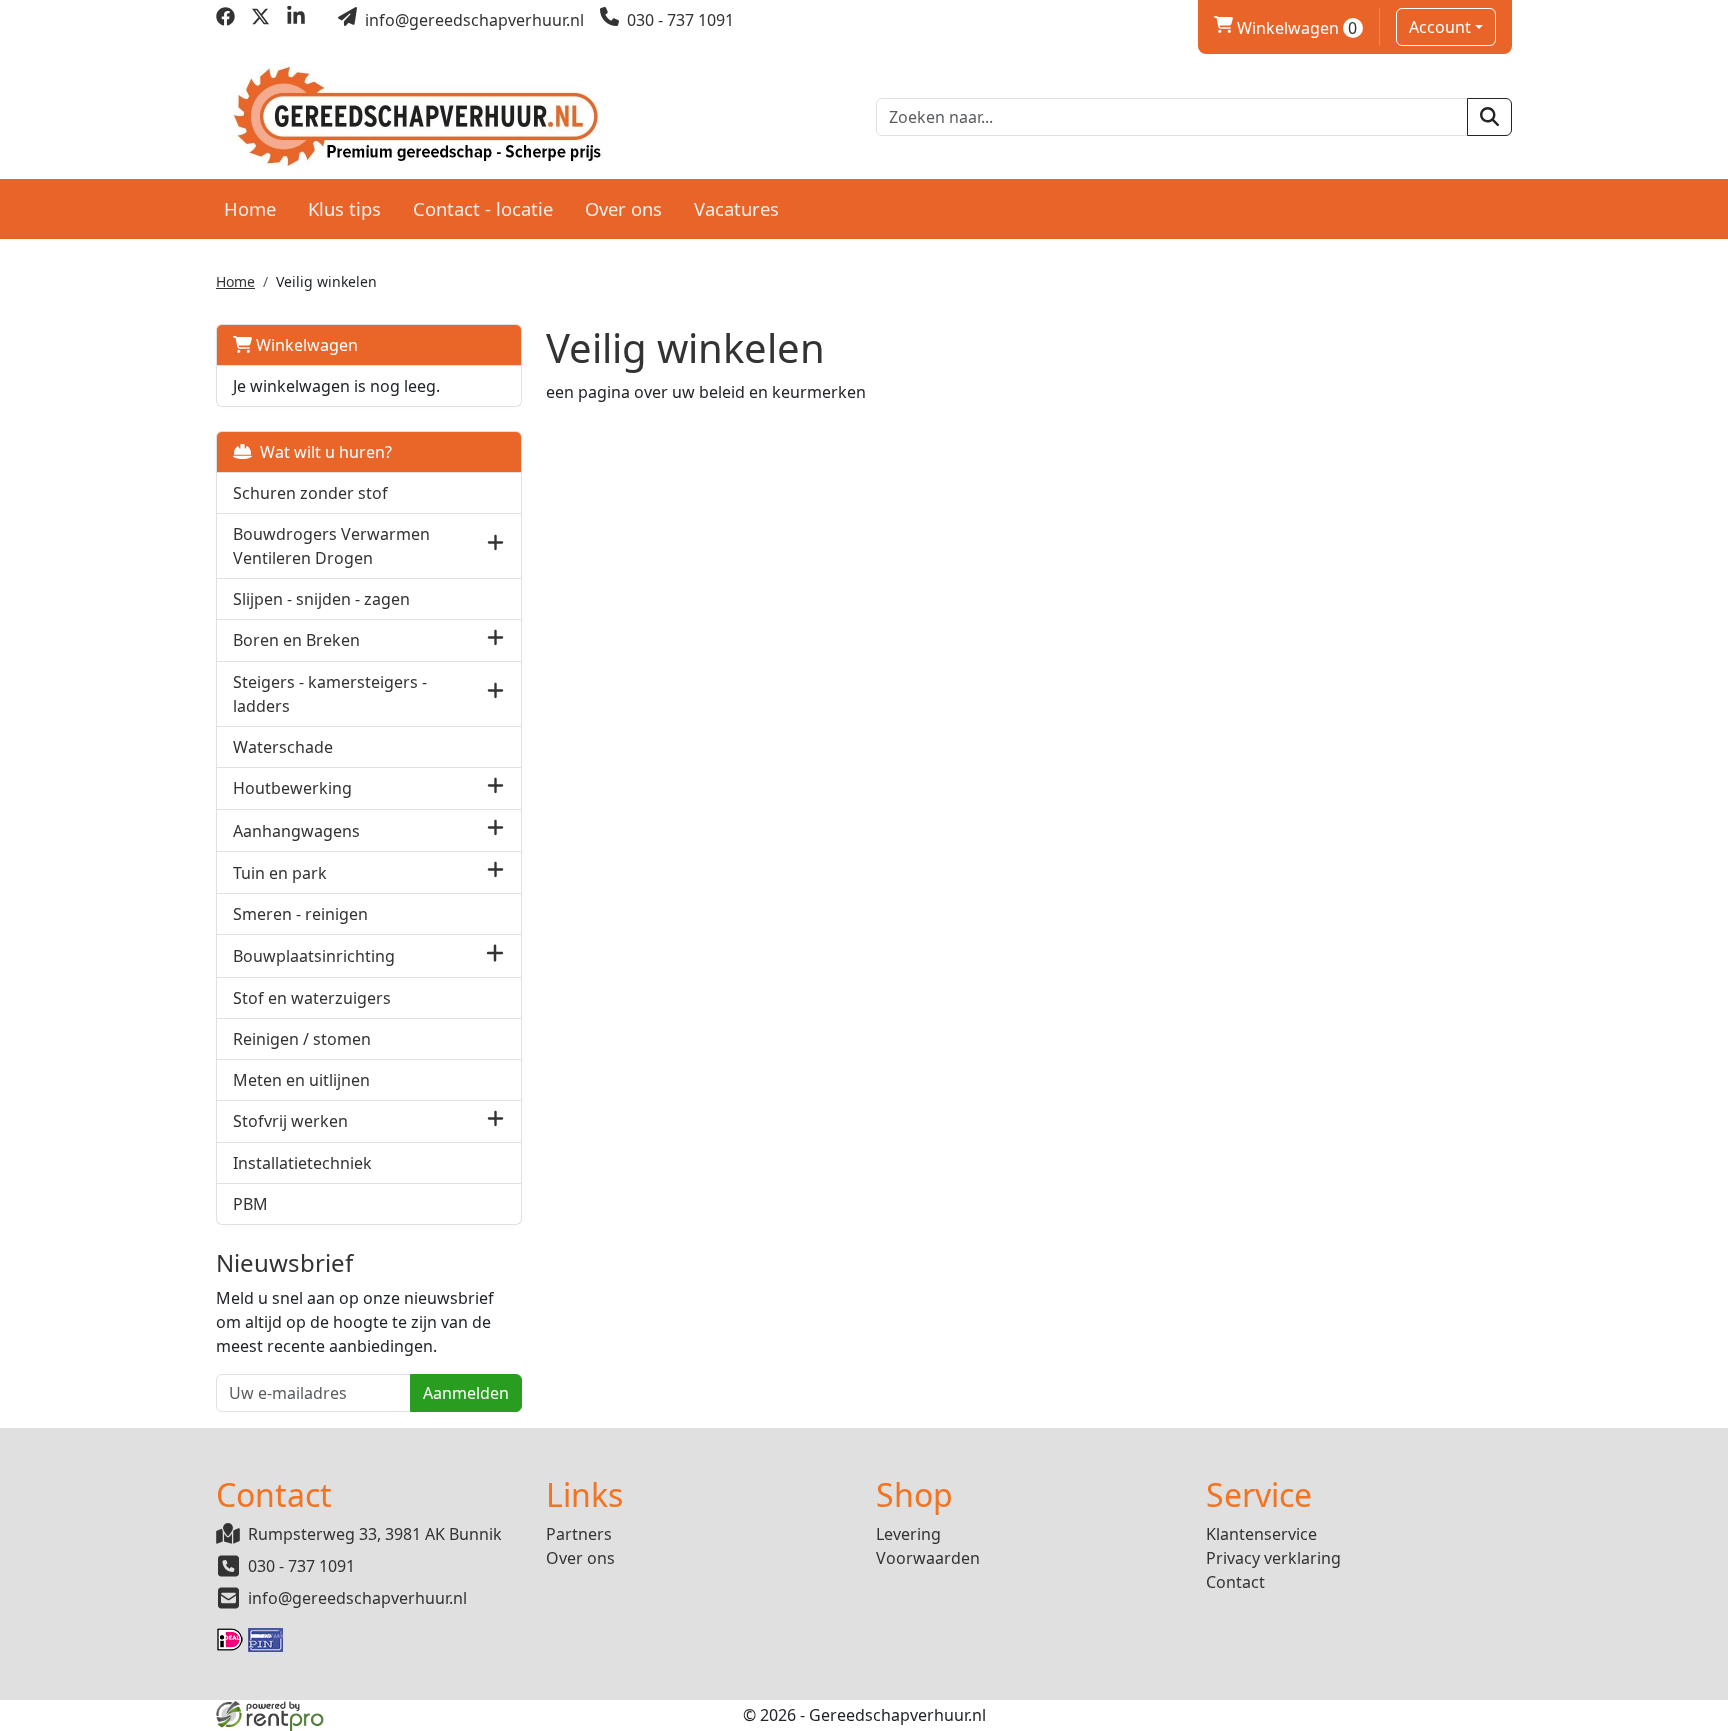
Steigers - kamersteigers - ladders (330, 694)
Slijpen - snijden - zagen (321, 599)
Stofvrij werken (290, 1121)
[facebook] (225, 20)
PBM (250, 1204)
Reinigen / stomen (302, 1039)
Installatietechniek (302, 1163)
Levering (908, 1534)
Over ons (623, 208)
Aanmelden (466, 1393)
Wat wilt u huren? (322, 452)
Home (250, 208)
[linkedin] (295, 20)
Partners (579, 1534)
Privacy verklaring (1273, 1558)
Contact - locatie (483, 208)
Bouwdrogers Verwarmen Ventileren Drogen (331, 546)
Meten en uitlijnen (301, 1080)
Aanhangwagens (296, 831)
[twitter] (260, 20)
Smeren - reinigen (300, 914)
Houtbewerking (292, 788)
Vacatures (736, 208)
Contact (1235, 1582)
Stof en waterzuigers (312, 998)
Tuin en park (280, 873)
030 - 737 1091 (301, 1566)
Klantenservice (1261, 1534)
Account (1440, 27)
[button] (495, 545)
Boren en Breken (296, 640)
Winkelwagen (1286, 28)
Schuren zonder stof (310, 493)
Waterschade (283, 747)
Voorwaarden (928, 1558)
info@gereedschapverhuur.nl (357, 1598)
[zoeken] (1489, 117)
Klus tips (344, 208)
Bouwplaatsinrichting (314, 956)
